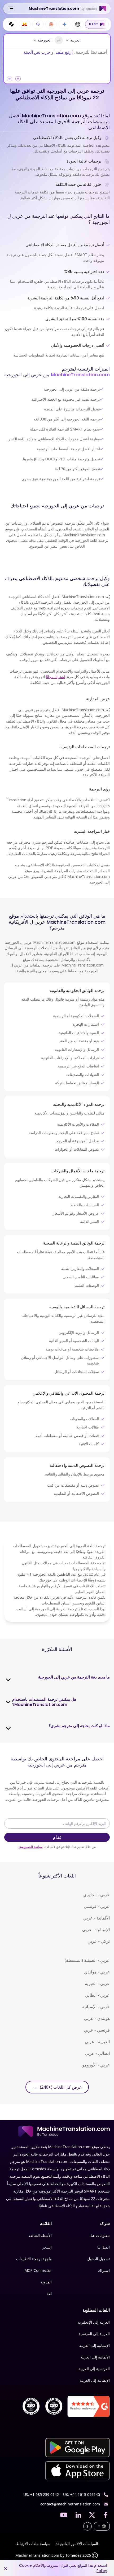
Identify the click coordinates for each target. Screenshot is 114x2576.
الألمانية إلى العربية (95, 2357)
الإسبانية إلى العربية (95, 2345)
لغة (49, 2294)
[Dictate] (10, 79)
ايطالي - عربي (97, 2053)
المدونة (46, 2282)
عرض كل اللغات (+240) (57, 2087)
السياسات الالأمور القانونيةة (77, 2544)
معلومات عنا (100, 2235)
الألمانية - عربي (97, 1918)
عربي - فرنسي (97, 1906)
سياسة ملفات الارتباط (33, 2544)
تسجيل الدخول (98, 2259)
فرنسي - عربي (97, 2030)
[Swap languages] (59, 40)
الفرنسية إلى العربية (94, 2369)
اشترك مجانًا (56, 677)
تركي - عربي (99, 1941)
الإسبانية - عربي (96, 1930)
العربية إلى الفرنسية (94, 2334)
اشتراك (104, 2270)
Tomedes (73, 2555)
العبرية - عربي (97, 2042)
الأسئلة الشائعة (40, 2235)
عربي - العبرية (97, 1983)
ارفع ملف (64, 52)
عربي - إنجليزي (97, 1895)
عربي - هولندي (97, 1972)
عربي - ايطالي (97, 1995)
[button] (18, 79)
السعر (47, 2247)
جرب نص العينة (37, 52)
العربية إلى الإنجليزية (94, 2322)
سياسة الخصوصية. (31, 1847)
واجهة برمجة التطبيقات (34, 2259)
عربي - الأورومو (96, 2065)
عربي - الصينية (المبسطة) (87, 1960)
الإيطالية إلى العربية (95, 2380)
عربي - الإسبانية (96, 2007)
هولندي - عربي (97, 2018)
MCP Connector (38, 2270)
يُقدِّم (57, 1837)
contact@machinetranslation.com (70, 2504)
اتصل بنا (104, 2247)
